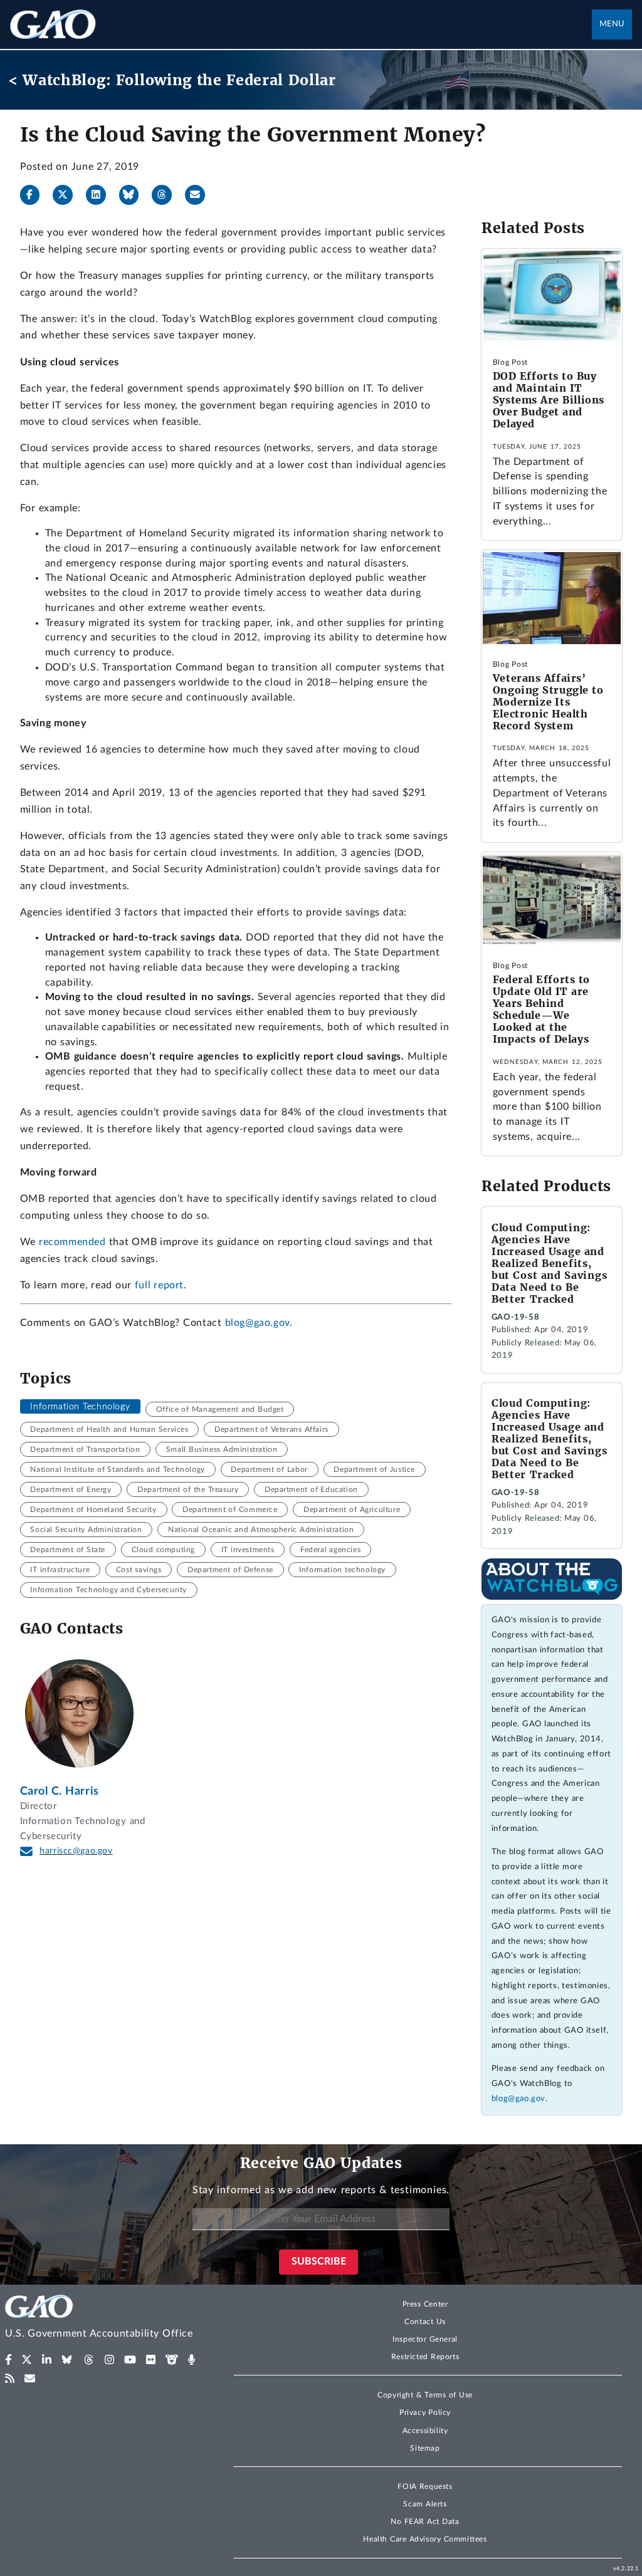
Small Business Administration (222, 1449)
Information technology (342, 1570)
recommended (72, 1242)
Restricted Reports (425, 2357)
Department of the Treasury (188, 1489)
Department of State (67, 1550)
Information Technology (80, 1407)
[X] (68, 195)
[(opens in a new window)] (8, 2360)
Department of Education (311, 1489)
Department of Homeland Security (93, 1510)
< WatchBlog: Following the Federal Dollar (172, 80)
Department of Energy (71, 1489)
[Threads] (167, 195)
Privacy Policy (425, 2412)
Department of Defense (230, 1570)
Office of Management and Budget (220, 1409)
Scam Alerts (425, 2504)
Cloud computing (164, 1550)
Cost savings (139, 1570)
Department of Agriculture (352, 1510)
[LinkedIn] (101, 195)
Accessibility (425, 2431)
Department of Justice (374, 1469)
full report (159, 1285)
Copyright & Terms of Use (425, 2395)
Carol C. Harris (60, 1791)
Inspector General (425, 2339)
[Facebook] (35, 195)
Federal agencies (330, 1550)
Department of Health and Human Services (109, 1429)
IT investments (248, 1550)
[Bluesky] (134, 195)
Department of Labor (269, 1469)
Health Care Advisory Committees (425, 2539)
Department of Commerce (230, 1510)
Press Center (425, 2304)
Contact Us (425, 2322)
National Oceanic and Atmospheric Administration (261, 1530)
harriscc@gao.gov (76, 1851)
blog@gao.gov (257, 1323)
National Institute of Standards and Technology (117, 1469)
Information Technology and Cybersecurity (108, 1590)
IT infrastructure (60, 1570)
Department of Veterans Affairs (271, 1429)
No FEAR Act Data (425, 2521)
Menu (612, 24)
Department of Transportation (85, 1449)
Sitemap (425, 2448)
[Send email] (200, 195)
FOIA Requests (425, 2486)
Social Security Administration (86, 1530)
